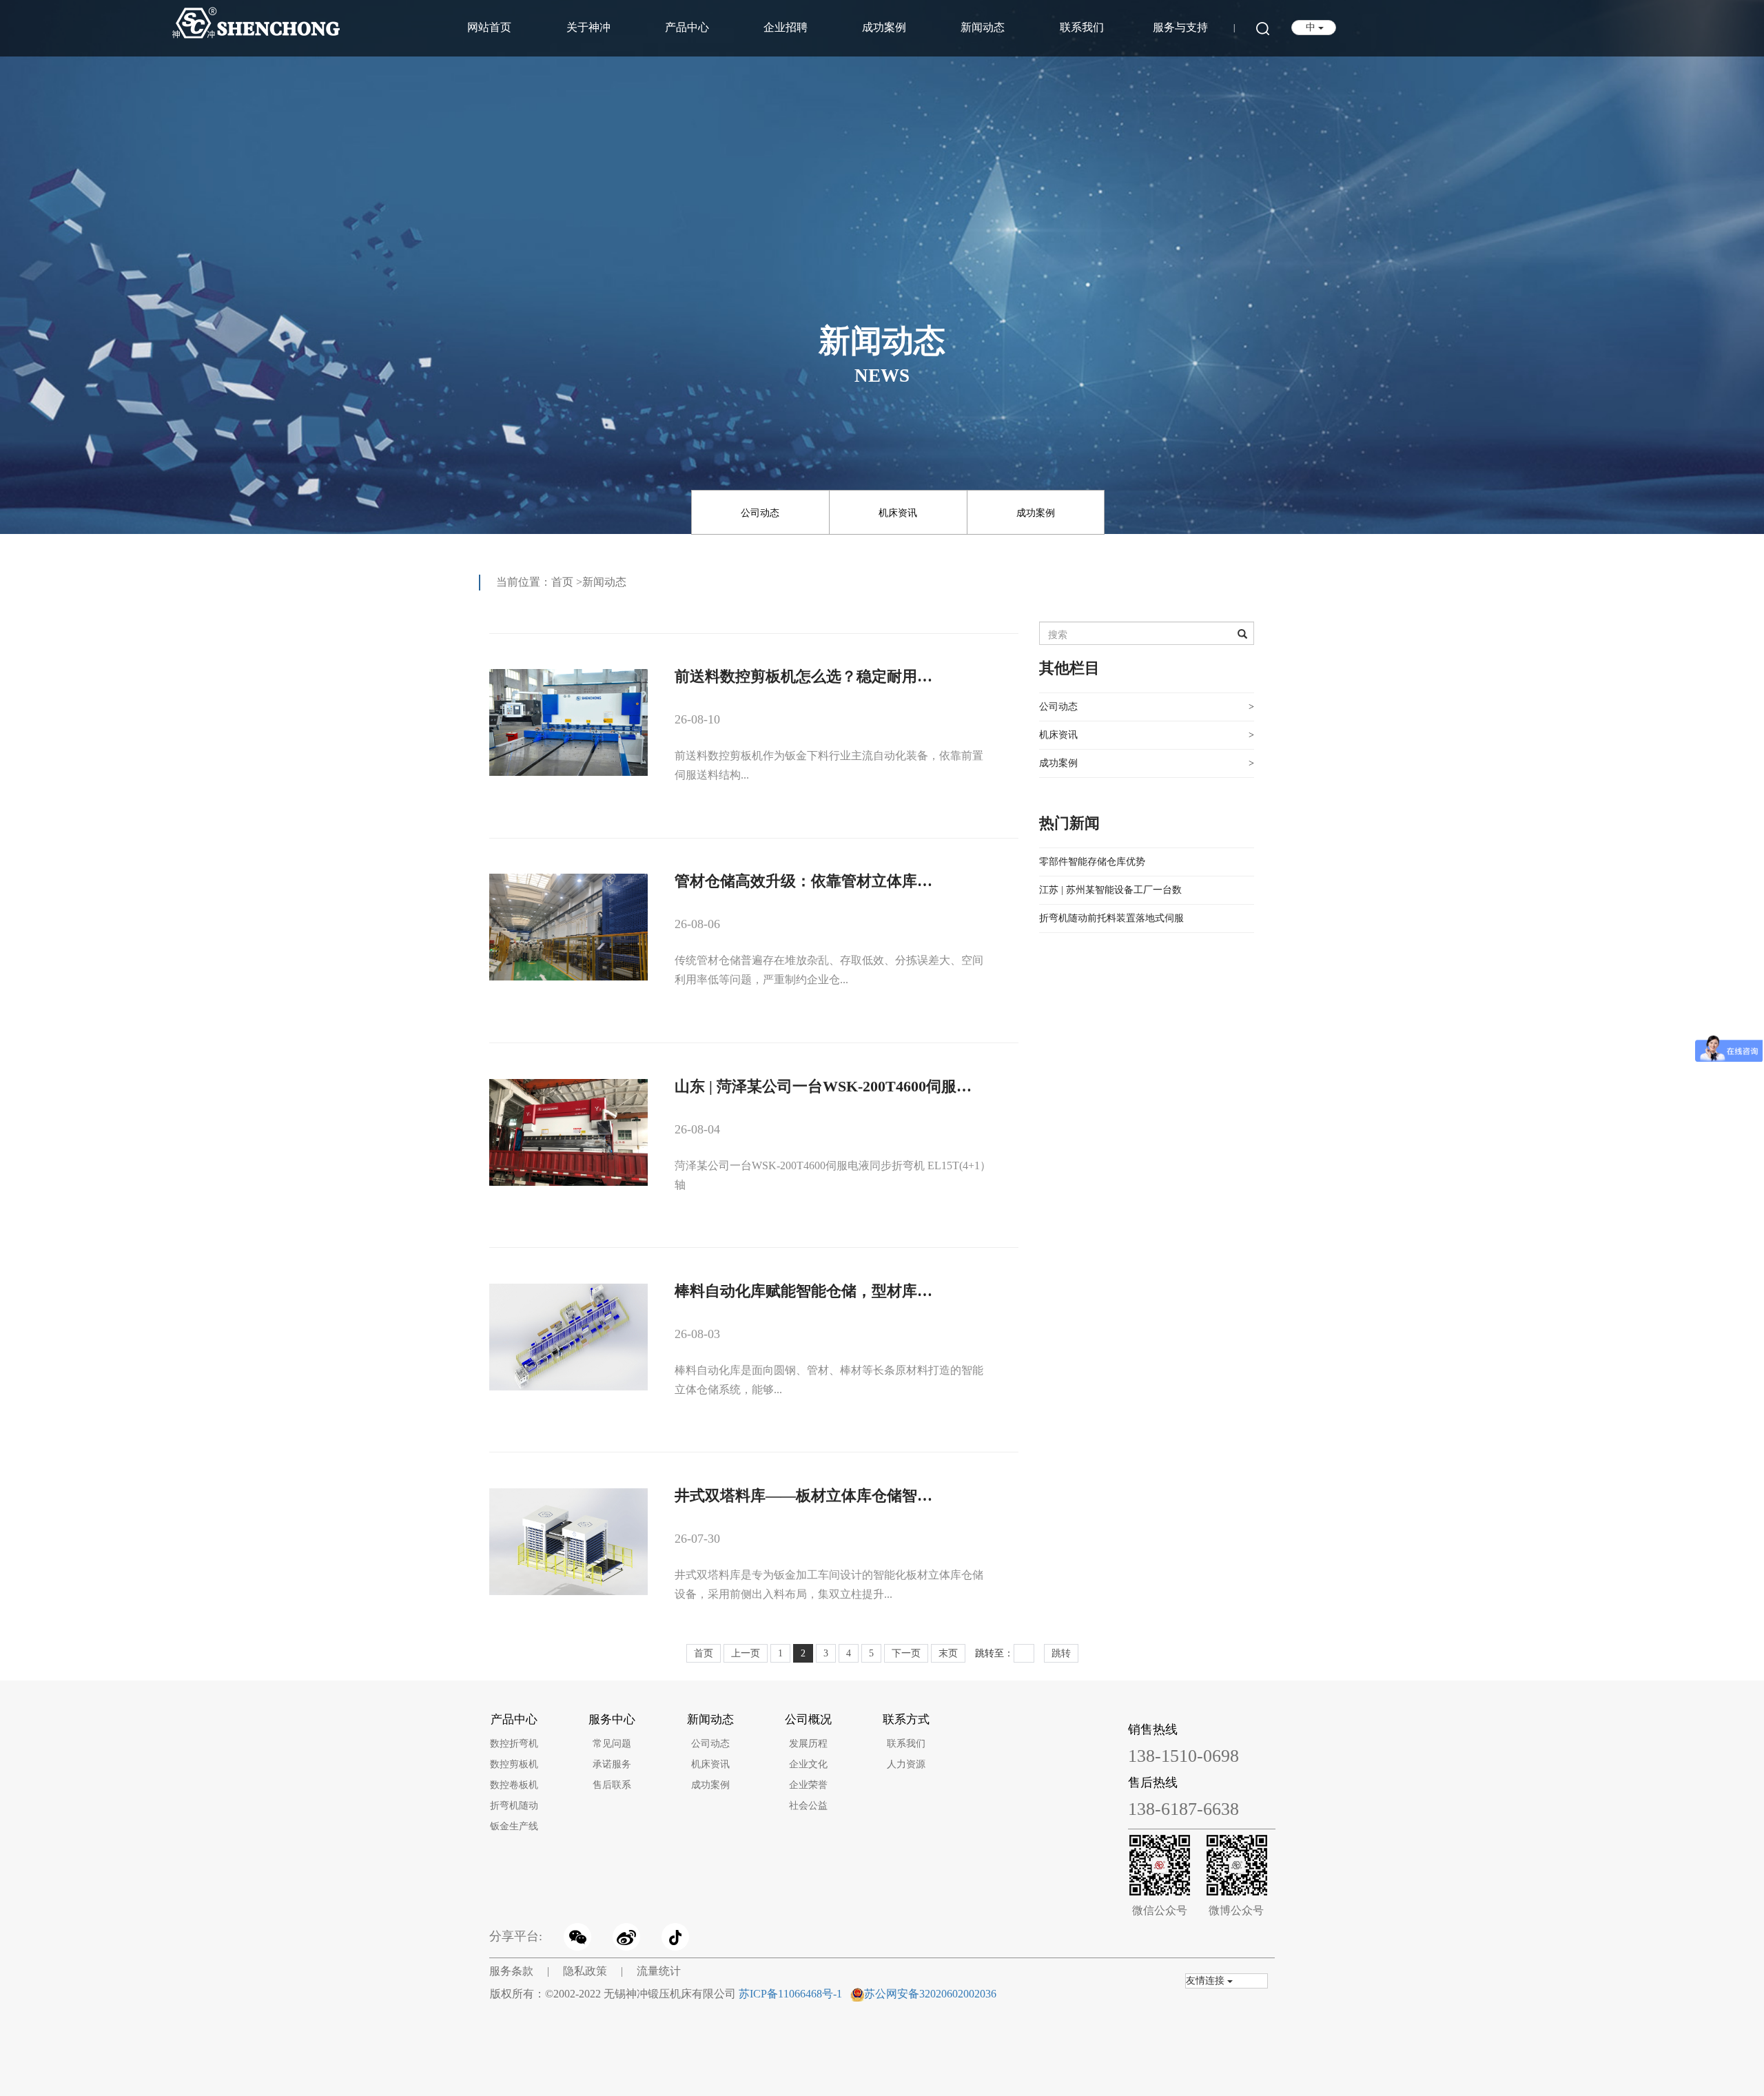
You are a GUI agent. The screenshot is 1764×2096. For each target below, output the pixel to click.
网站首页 (489, 27)
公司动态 (760, 513)
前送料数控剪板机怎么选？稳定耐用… (803, 676)
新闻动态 (983, 27)
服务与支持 (1180, 27)
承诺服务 (612, 1764)
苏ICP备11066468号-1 (790, 1994)
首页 (562, 582)
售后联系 (612, 1785)
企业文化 (808, 1764)
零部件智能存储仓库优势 (1092, 862)
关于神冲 (588, 27)
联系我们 (1082, 27)
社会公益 (808, 1806)
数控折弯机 (514, 1744)
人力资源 (906, 1764)
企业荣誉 (808, 1785)
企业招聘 (786, 27)
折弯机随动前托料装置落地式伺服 (1111, 918)
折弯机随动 (514, 1806)
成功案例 (884, 27)
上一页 (746, 1653)
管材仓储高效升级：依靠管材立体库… (803, 881)
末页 (948, 1653)
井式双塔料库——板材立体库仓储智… (803, 1496)
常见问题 (612, 1744)
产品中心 (687, 27)
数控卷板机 (514, 1785)
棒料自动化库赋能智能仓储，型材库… (803, 1291)
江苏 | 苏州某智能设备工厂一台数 (1110, 890)
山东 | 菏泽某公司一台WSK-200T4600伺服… (823, 1086)
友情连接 (1207, 1981)
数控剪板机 (514, 1764)
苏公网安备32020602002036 (930, 1994)
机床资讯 (898, 513)
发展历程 (808, 1744)
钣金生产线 (514, 1826)
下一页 (906, 1653)
